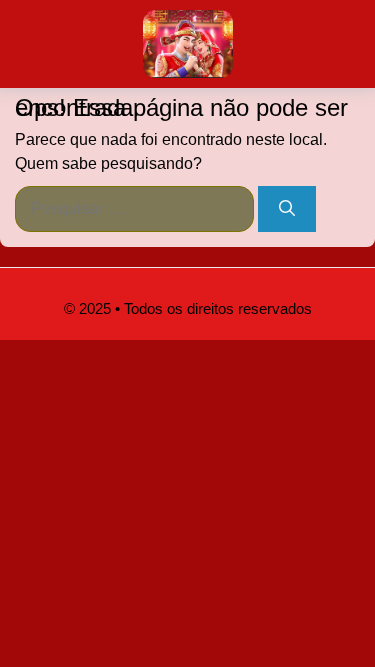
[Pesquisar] (287, 209)
